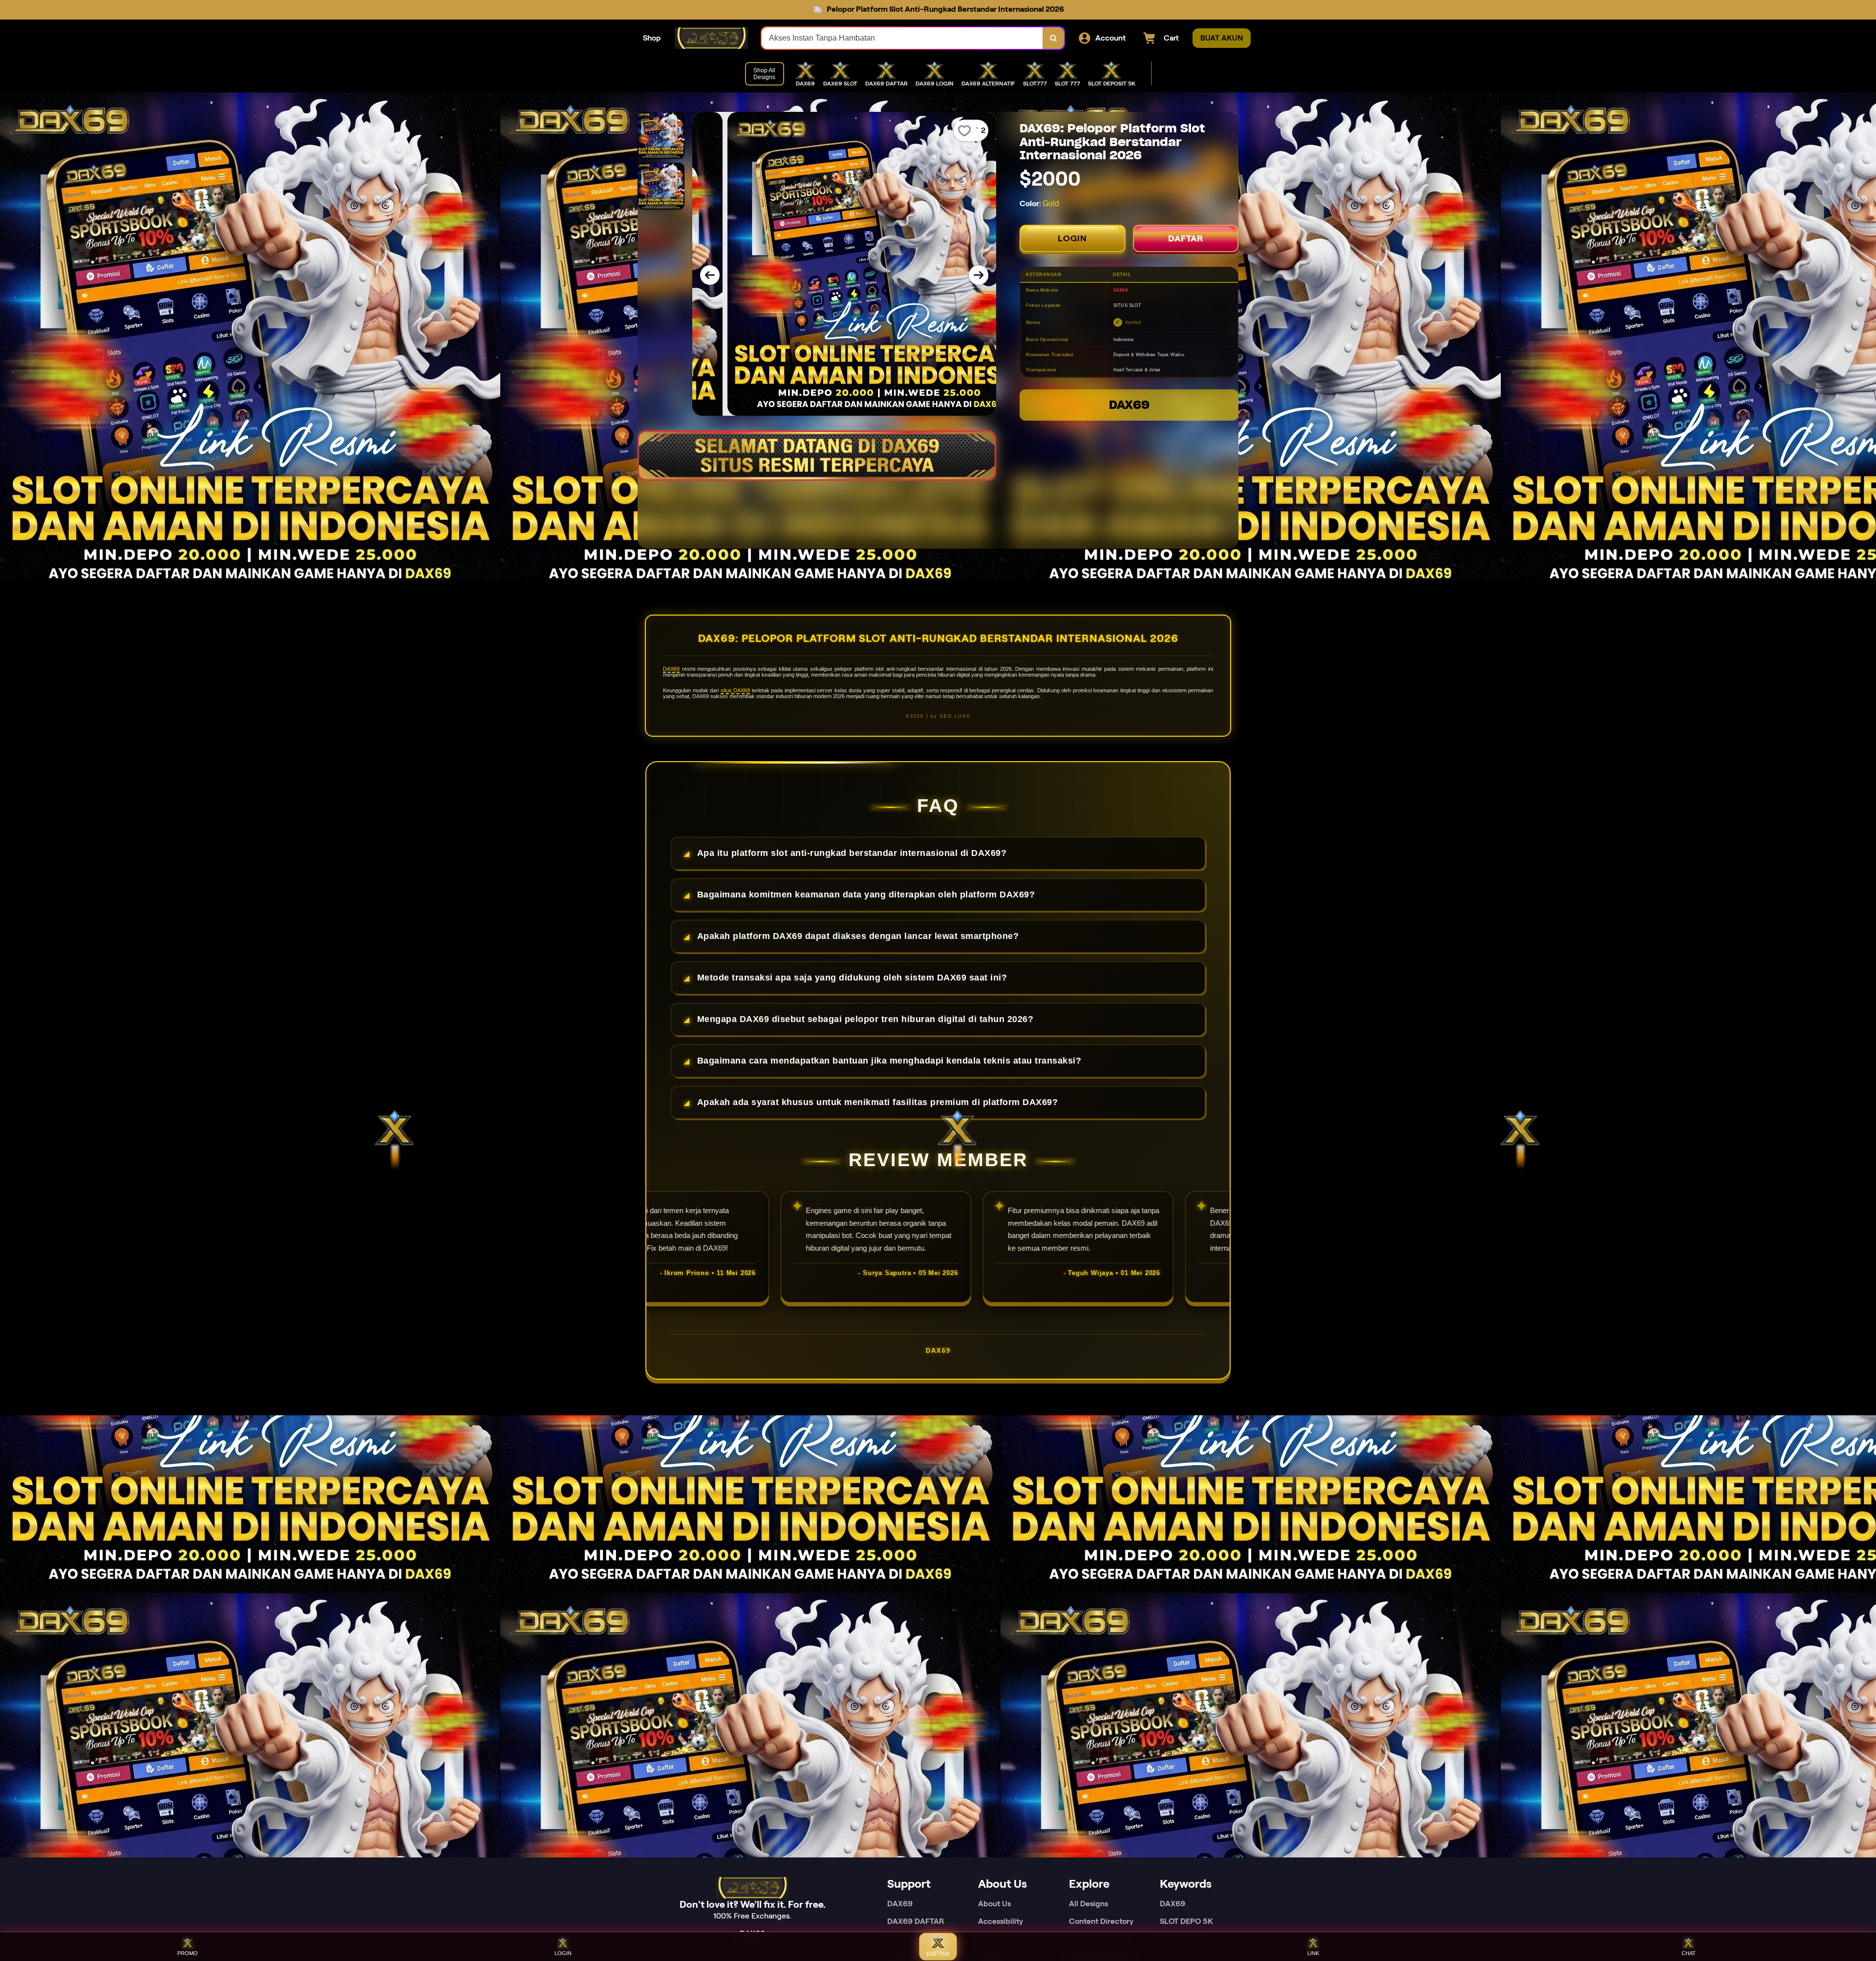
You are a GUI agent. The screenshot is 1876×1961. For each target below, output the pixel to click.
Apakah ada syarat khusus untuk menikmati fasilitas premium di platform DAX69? (878, 1102)
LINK (1313, 1953)
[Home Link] (711, 38)
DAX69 (1129, 405)
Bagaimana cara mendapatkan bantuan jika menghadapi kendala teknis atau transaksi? (889, 1061)
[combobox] (902, 38)
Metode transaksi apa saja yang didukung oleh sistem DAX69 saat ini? (852, 978)
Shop (652, 38)
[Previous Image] (710, 275)
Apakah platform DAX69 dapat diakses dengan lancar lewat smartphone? (858, 936)
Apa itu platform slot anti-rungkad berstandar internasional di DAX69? (852, 853)
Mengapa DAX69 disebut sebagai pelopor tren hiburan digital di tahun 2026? (865, 1019)
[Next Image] (979, 275)
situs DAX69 (735, 690)
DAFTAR (1186, 238)
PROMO (188, 1953)
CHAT (1689, 1953)
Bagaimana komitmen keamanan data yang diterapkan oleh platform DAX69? (866, 895)
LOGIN (1072, 238)
